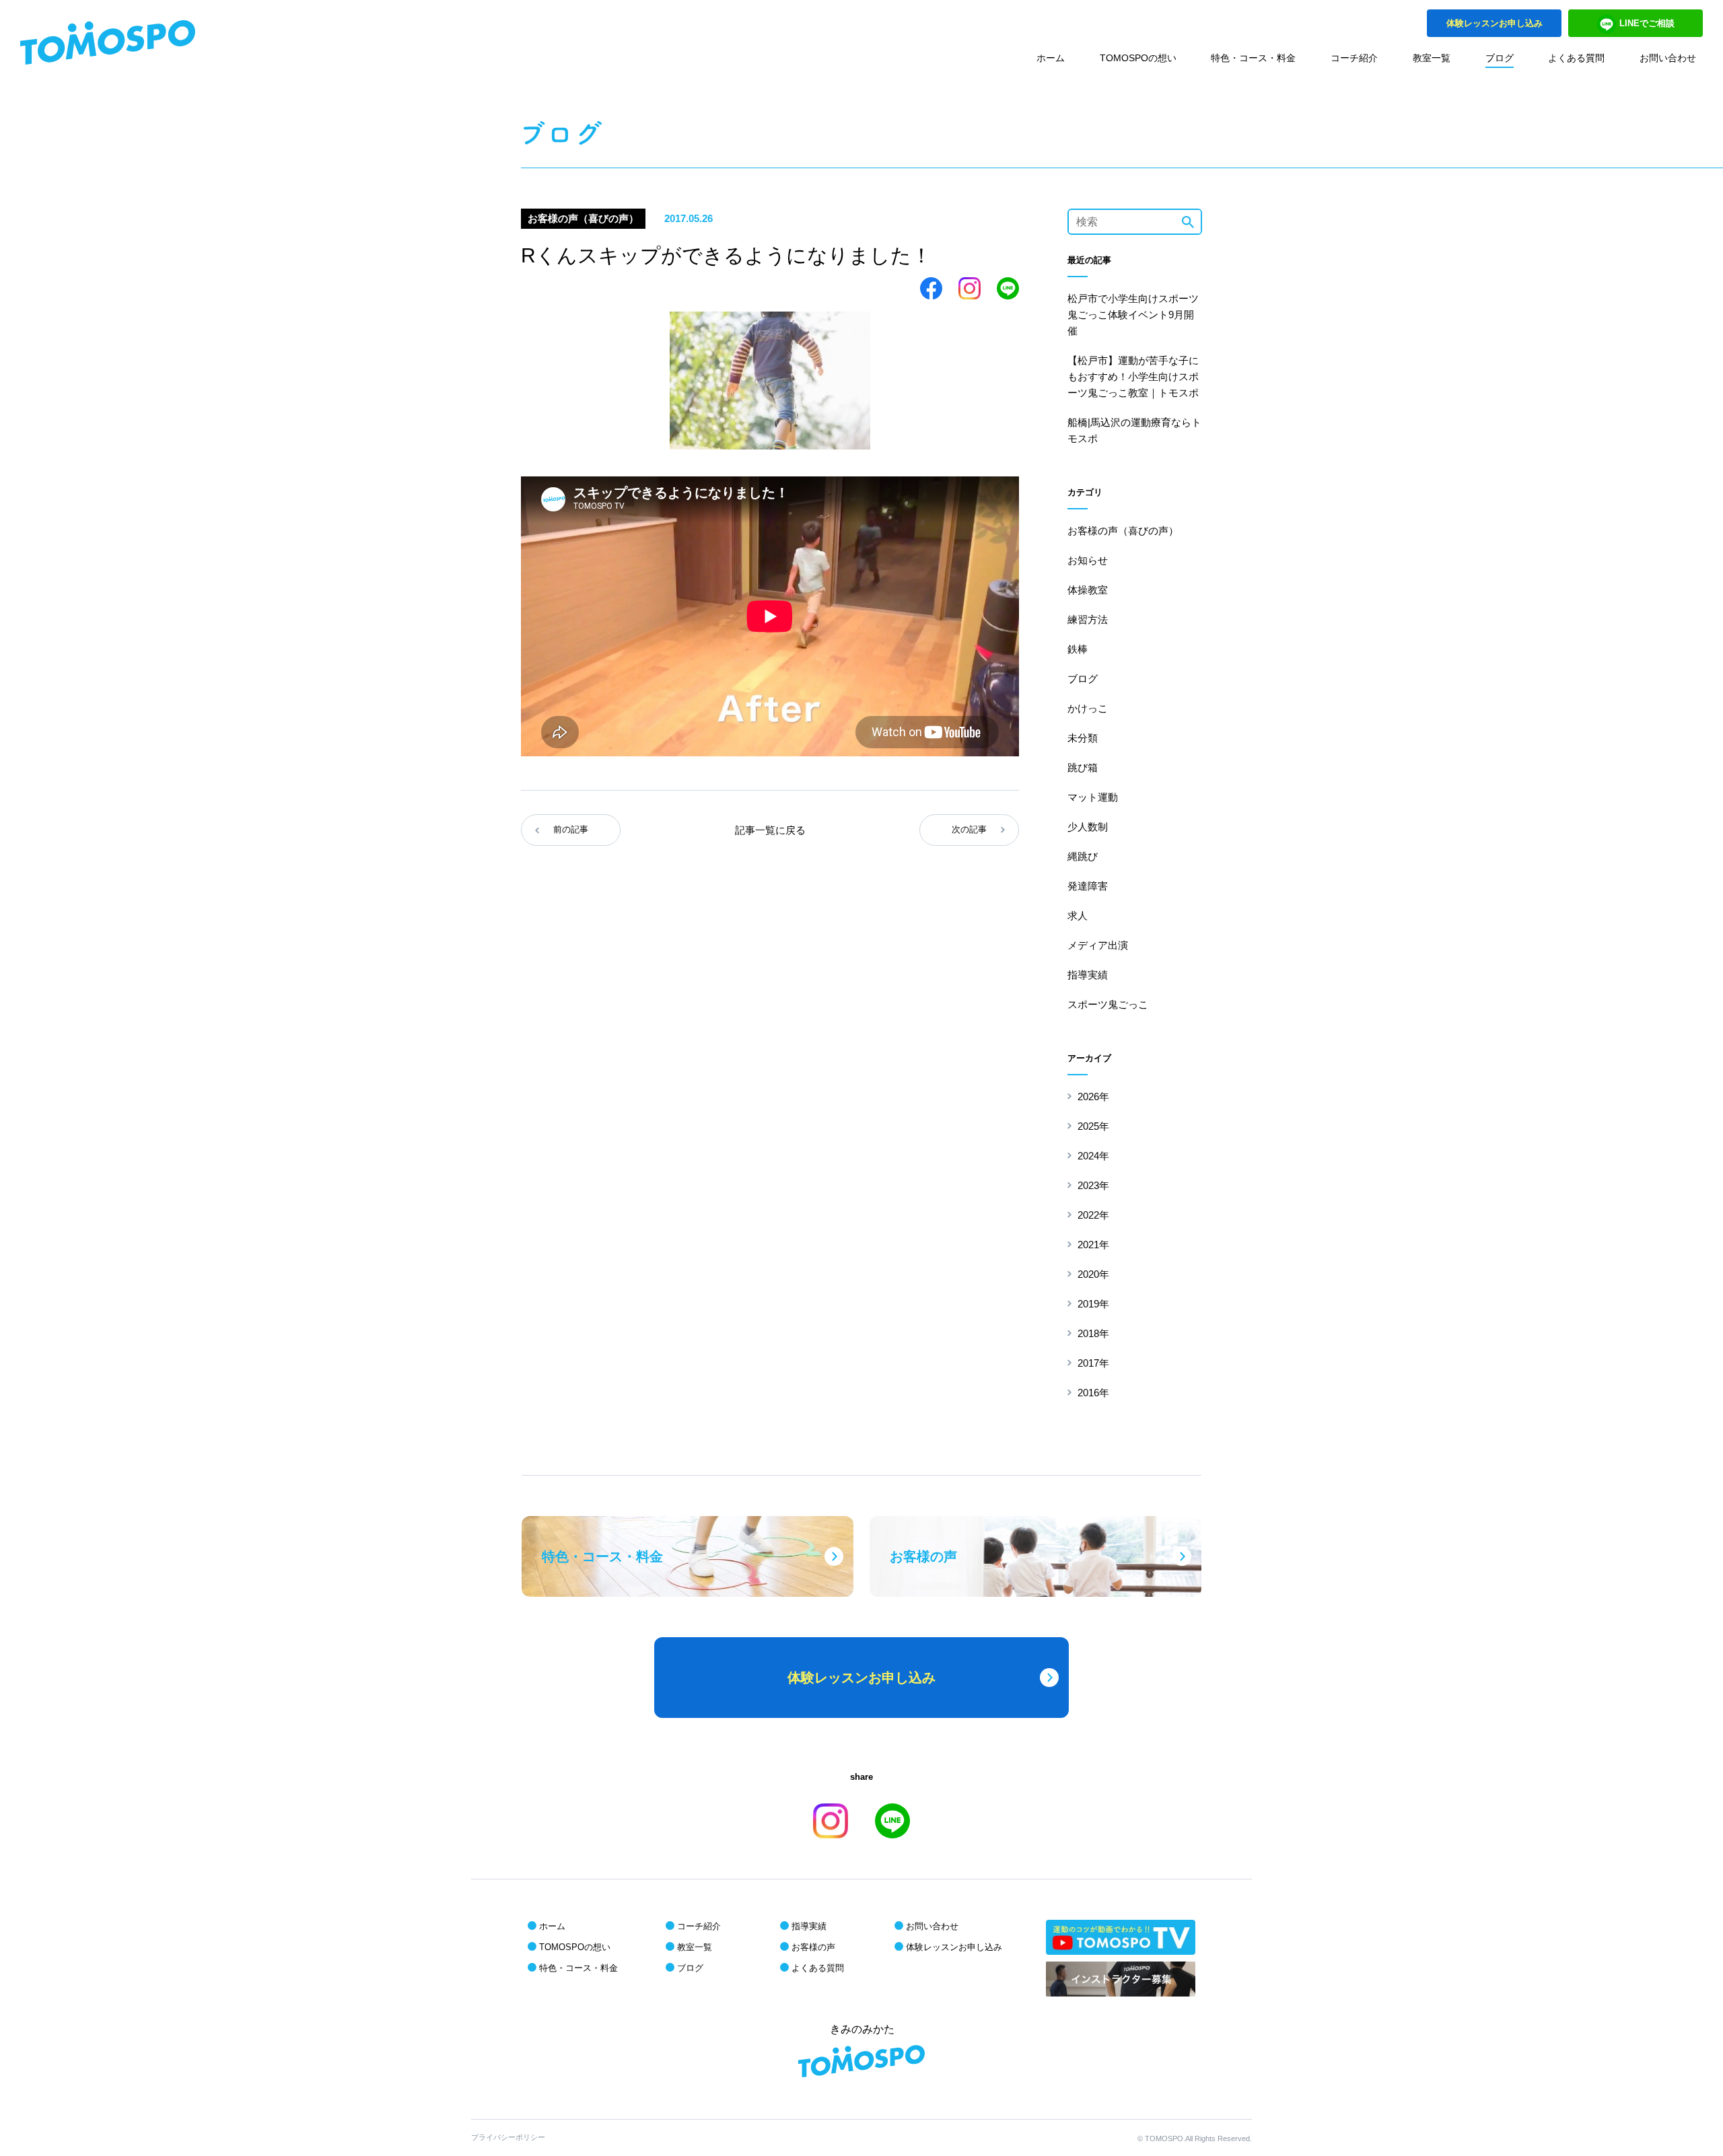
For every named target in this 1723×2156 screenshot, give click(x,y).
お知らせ (1088, 560)
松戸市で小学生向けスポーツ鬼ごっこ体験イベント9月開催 (1133, 315)
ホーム (1051, 58)
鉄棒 (1078, 649)
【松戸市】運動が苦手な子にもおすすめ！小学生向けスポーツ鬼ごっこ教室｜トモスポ (1133, 376)
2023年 (1093, 1185)
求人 (1078, 915)
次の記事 (969, 829)
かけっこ (1088, 708)
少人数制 (1088, 827)
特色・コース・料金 (1253, 58)
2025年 (1093, 1126)
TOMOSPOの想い (1138, 58)
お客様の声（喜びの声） (1123, 531)
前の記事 (571, 829)
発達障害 (1088, 886)
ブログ (1500, 58)
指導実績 (1088, 975)
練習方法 (1088, 619)
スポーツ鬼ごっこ (1108, 1004)
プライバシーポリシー (508, 2137)
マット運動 (1093, 797)
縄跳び (1083, 856)
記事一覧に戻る (770, 830)
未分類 (1083, 738)
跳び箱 (1083, 767)
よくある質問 (1576, 58)
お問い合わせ (1668, 58)
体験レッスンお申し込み (954, 1947)
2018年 (1093, 1333)
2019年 (1093, 1304)
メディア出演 (1098, 945)
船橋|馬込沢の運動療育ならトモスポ (1134, 430)
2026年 (1093, 1097)
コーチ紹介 (1354, 58)
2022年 (1093, 1215)
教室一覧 (1432, 58)
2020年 (1093, 1274)
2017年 (1093, 1363)
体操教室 (1088, 590)
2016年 (1093, 1393)
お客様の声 (813, 1947)
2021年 (1093, 1245)
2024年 (1093, 1156)
